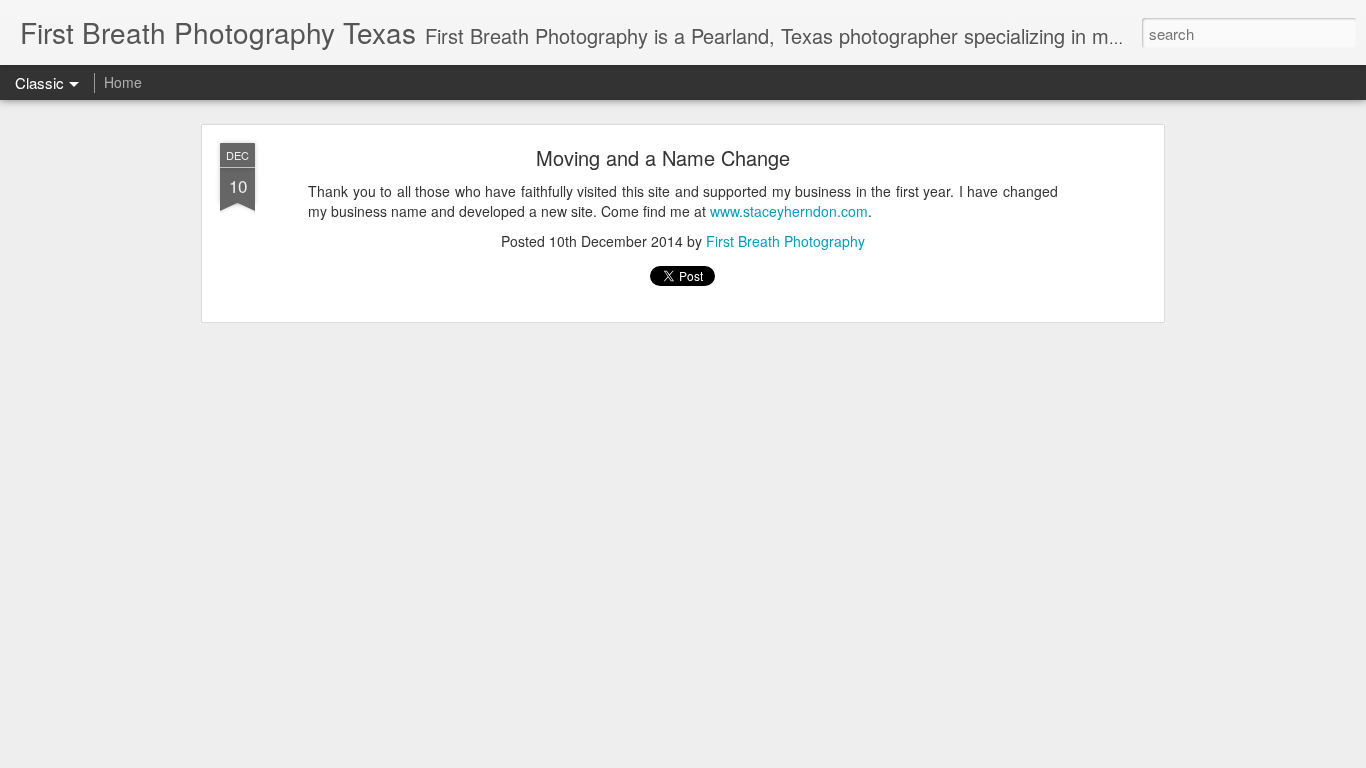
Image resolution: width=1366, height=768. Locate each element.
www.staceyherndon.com (789, 211)
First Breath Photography (785, 241)
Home (123, 82)
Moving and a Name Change (663, 157)
